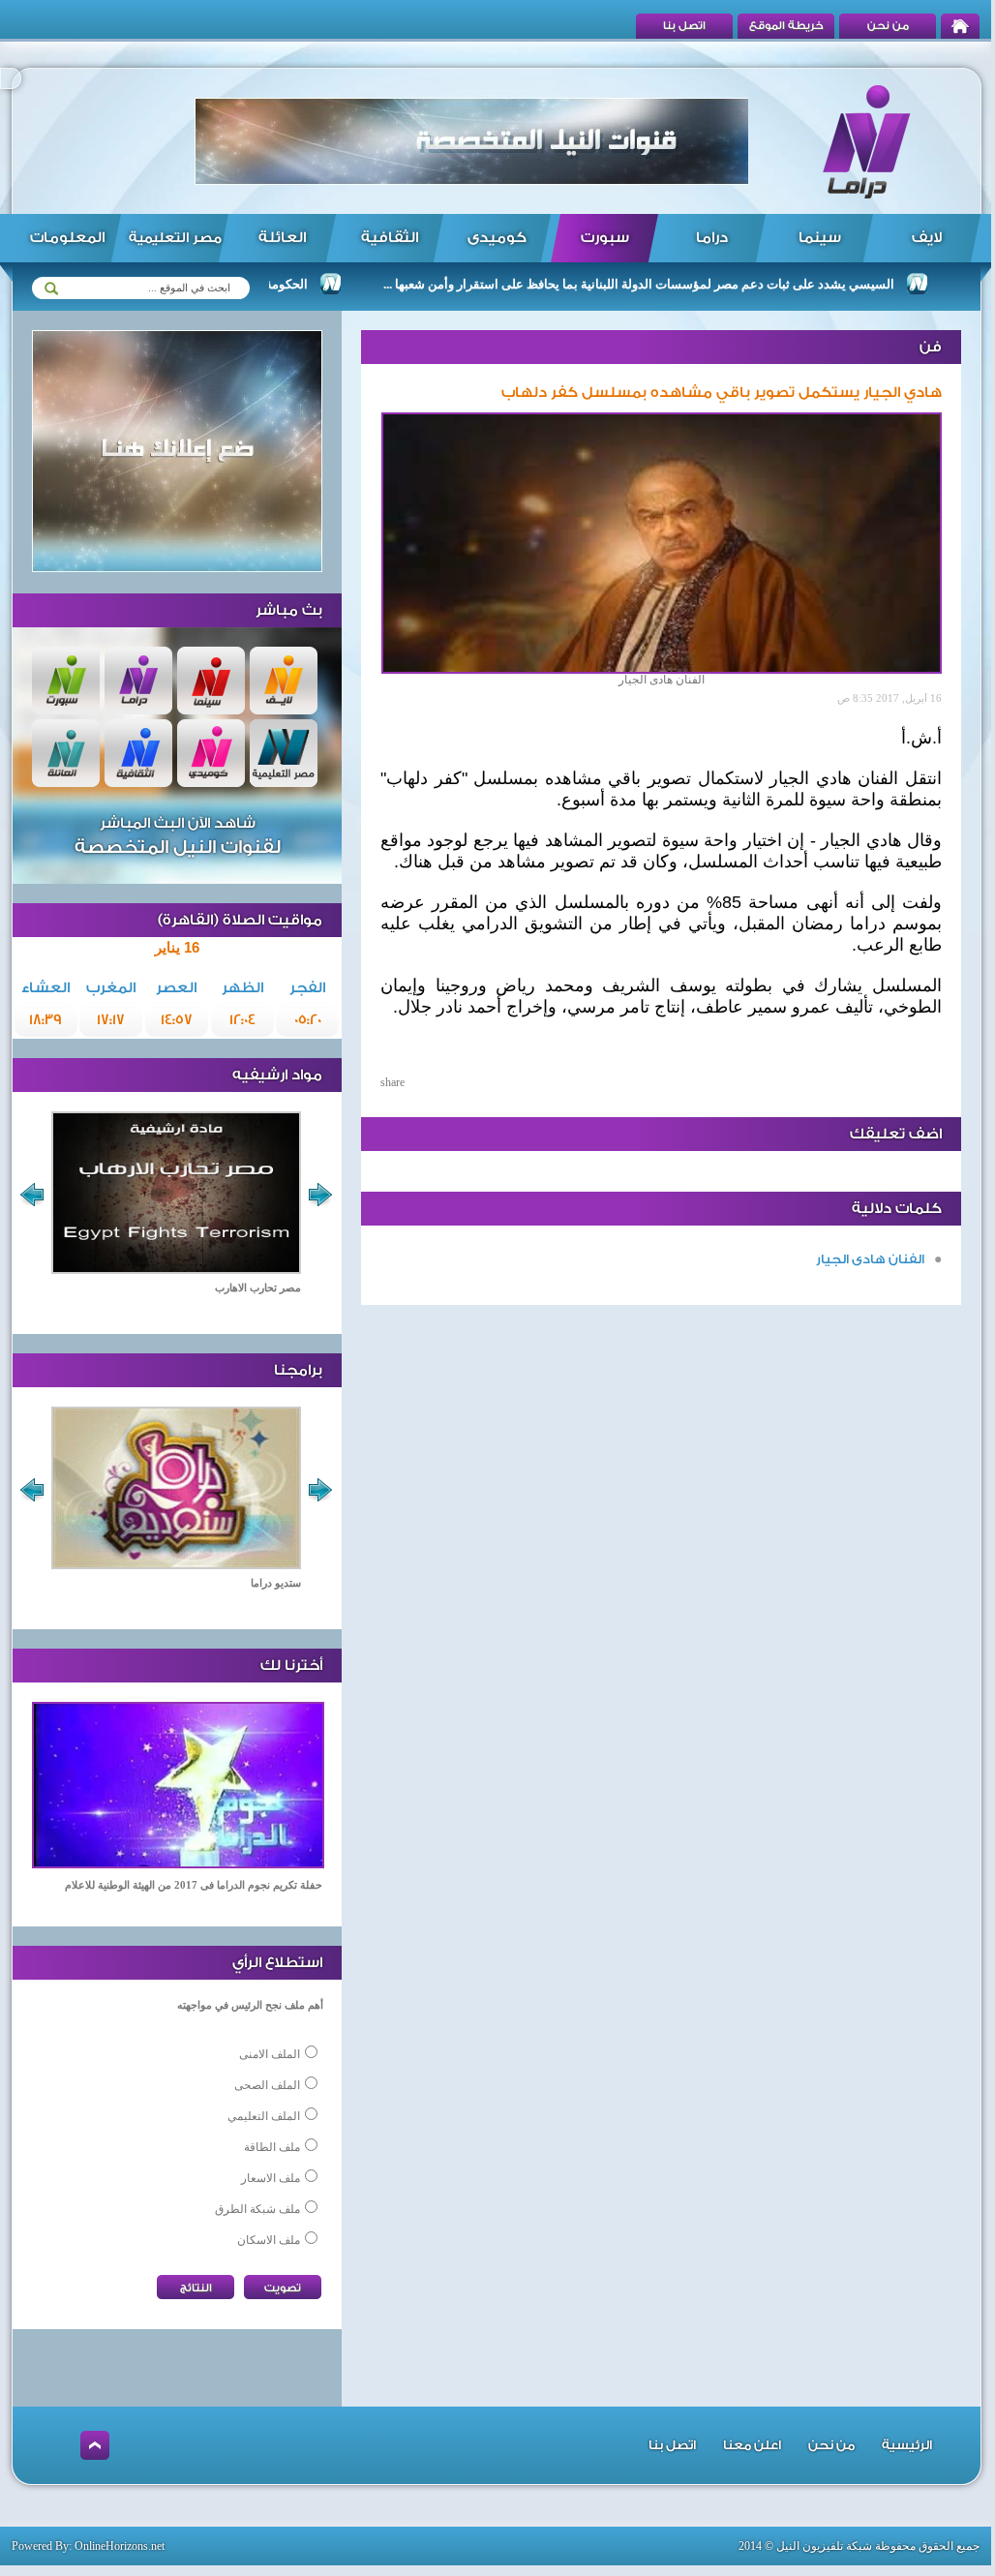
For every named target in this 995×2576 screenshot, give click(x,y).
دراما (712, 238)
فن (931, 347)
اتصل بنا (684, 26)
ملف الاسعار (271, 2178)
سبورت (605, 238)
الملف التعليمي (264, 2116)
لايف (927, 238)
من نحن (888, 26)
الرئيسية (907, 2445)
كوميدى (497, 238)
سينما (820, 238)
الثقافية (390, 238)
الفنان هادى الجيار (870, 1259)
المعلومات (67, 238)
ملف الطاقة (272, 2147)
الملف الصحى (267, 2085)
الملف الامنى (270, 2054)
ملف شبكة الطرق (257, 2209)
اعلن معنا (752, 2445)
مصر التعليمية (175, 238)
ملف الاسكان (269, 2240)
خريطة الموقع (786, 26)
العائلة (282, 238)
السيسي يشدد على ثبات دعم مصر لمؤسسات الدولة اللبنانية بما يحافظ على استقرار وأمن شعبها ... (681, 284)
